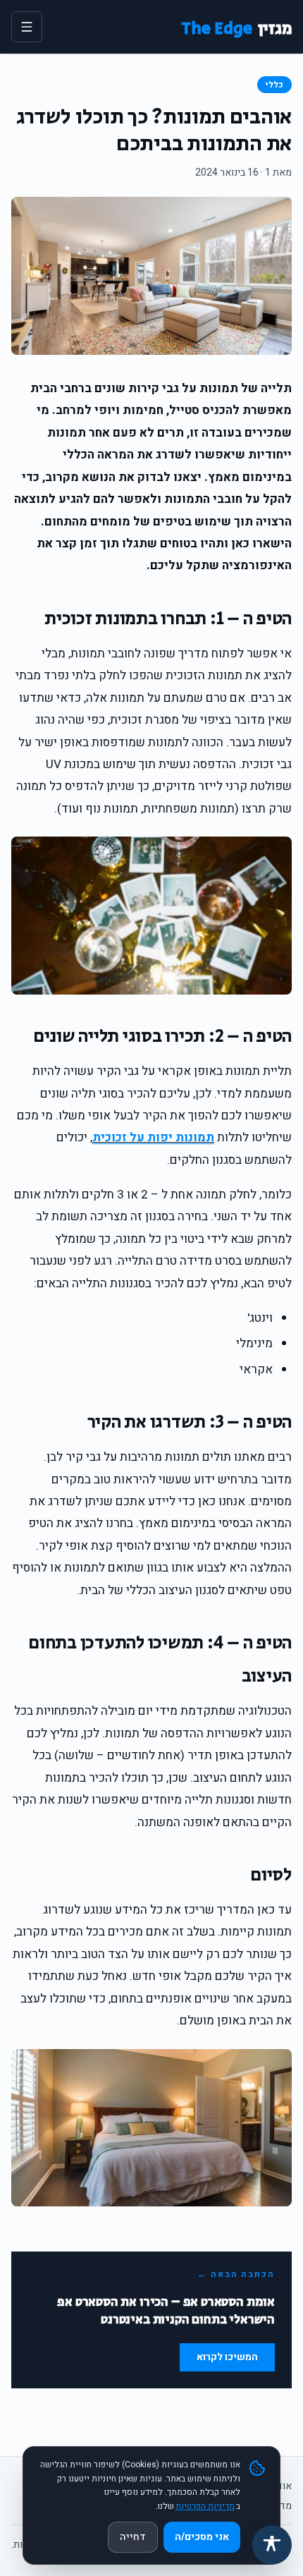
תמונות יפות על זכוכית (153, 1137)
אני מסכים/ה (202, 2537)
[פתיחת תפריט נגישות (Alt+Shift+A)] (272, 2545)
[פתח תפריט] (27, 27)
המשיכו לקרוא (227, 2357)
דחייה (133, 2537)
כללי (274, 85)
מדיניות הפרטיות (205, 2506)
